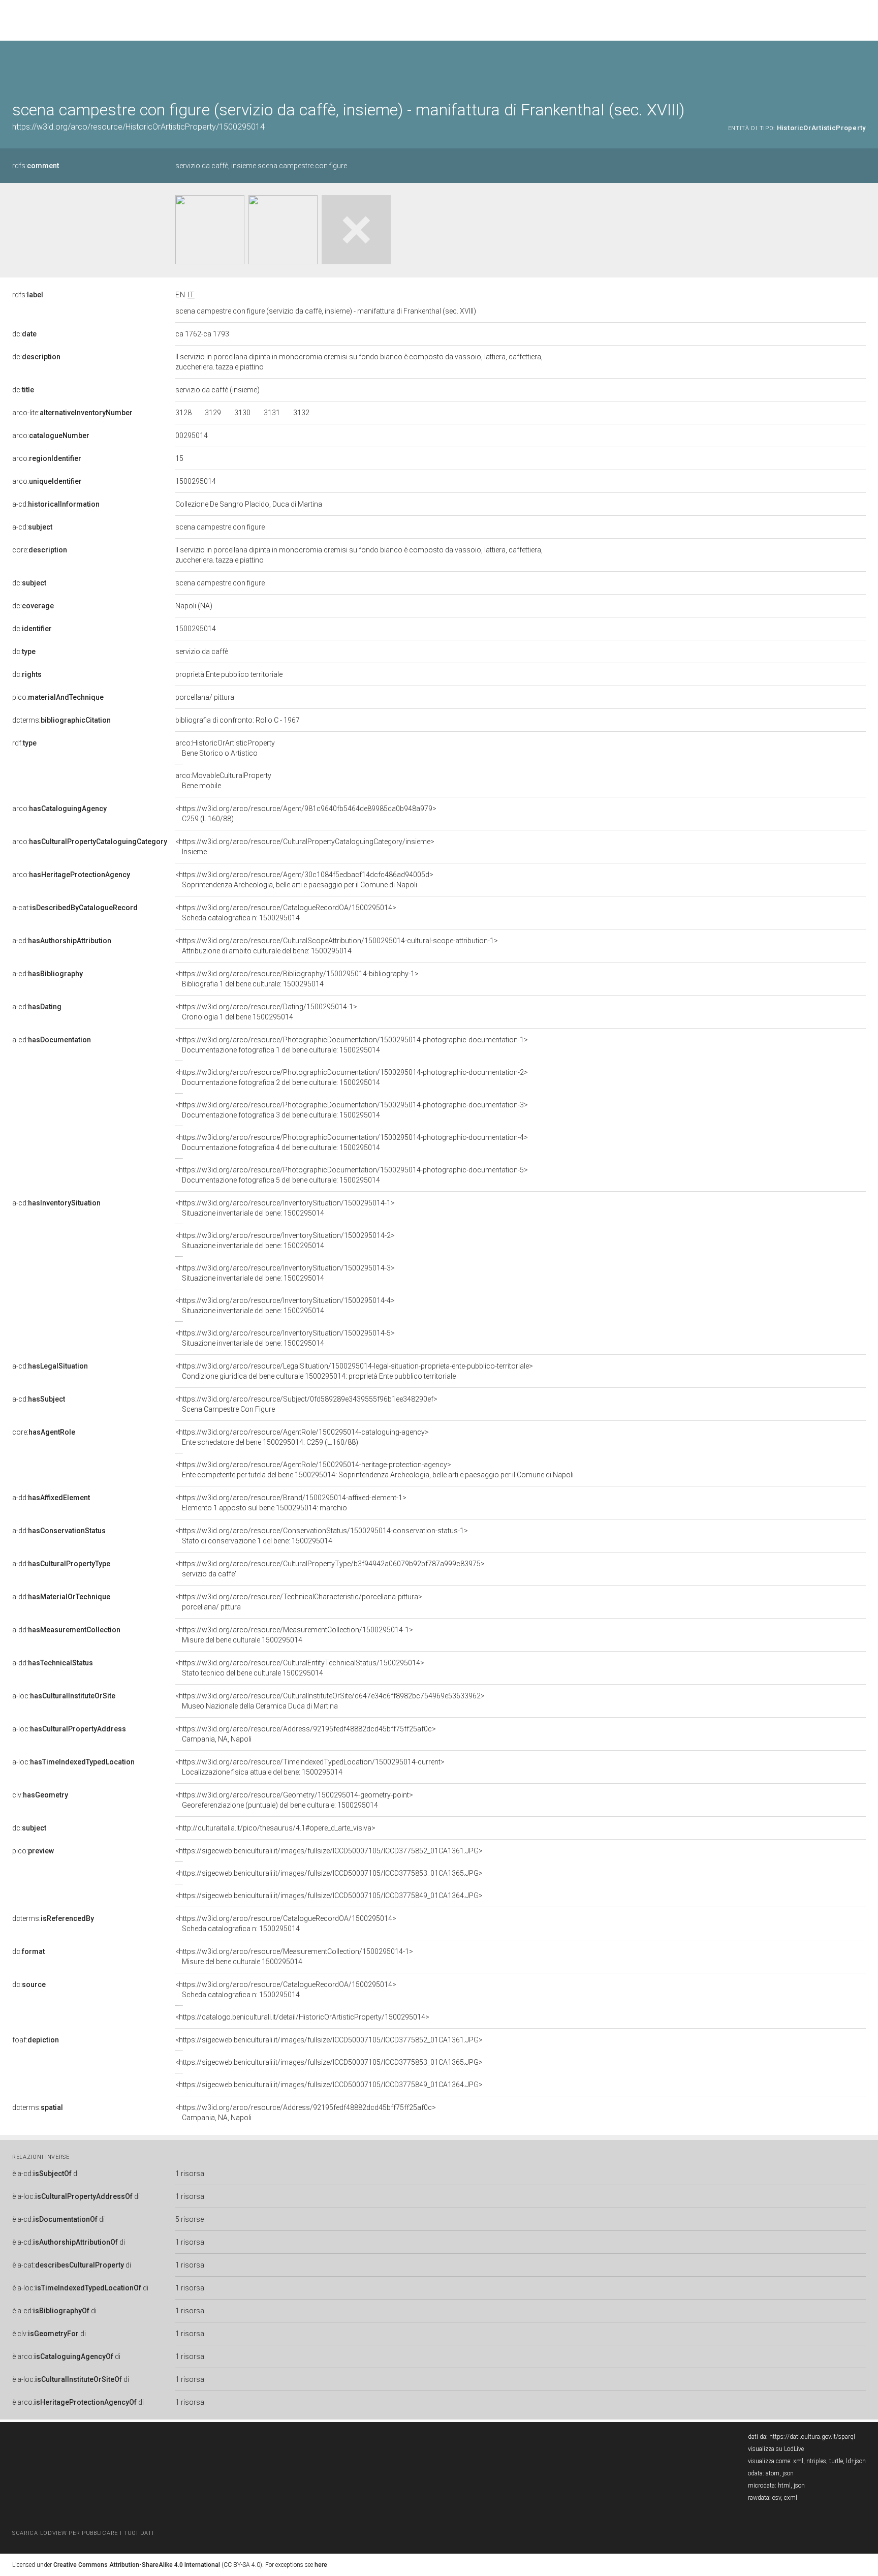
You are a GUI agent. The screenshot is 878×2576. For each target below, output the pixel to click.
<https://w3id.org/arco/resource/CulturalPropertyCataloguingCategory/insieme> (305, 847)
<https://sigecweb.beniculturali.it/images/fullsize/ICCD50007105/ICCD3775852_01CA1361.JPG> (329, 1851)
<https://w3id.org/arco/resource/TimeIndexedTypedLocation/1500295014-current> (310, 1767)
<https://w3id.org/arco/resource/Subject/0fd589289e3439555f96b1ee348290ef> (306, 1404)
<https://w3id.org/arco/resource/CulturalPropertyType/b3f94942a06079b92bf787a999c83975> (330, 1569)
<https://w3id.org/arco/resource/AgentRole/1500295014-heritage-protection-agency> (374, 1470)
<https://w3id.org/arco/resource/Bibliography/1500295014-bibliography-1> (297, 979)
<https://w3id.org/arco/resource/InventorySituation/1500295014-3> (285, 1273)
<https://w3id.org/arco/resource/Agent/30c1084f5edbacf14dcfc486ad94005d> (304, 880)
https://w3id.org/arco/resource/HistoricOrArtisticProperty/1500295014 (138, 127)
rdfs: (36, 166)
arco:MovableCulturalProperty (223, 781)
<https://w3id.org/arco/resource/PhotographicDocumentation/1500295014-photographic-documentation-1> (352, 1045)
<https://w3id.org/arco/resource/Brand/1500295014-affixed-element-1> (291, 1503)
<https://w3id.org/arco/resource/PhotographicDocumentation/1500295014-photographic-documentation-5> (352, 1175)
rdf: (24, 743)
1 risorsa (190, 2174)
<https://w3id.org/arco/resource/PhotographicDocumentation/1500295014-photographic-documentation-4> (352, 1142)
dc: (24, 334)
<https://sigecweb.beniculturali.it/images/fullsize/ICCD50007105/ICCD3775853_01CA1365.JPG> (329, 1873)
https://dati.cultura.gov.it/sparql (812, 2437)
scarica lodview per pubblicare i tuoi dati (83, 2533)
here (321, 2565)
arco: (51, 436)
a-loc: (64, 1696)
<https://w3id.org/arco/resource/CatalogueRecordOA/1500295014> (286, 913)
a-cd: (56, 504)
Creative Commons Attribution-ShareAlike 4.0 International (137, 2565)
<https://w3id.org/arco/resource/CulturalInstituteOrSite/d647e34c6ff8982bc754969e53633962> (330, 1701)
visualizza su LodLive (776, 2449)
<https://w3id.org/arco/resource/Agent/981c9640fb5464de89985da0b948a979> (306, 814)
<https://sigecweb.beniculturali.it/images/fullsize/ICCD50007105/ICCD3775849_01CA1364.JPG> (329, 1896)
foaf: (36, 2040)
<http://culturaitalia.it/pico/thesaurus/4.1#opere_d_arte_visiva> (275, 1828)
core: (40, 550)
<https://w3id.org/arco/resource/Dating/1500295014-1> (266, 1012)
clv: (40, 1795)
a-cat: (75, 908)
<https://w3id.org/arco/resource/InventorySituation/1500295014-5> (285, 1338)
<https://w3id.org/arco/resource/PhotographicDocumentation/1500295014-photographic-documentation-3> (352, 1110)
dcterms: (61, 720)
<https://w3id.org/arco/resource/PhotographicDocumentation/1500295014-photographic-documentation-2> (352, 1077)
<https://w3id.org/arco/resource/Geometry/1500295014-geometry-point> (294, 1800)
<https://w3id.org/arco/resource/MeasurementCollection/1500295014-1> (294, 1635)
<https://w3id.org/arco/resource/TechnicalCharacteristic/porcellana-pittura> (299, 1602)
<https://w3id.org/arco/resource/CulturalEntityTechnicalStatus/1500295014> (300, 1668)
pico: (58, 697)
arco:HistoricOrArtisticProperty (225, 748)
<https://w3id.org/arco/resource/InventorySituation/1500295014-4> (285, 1306)
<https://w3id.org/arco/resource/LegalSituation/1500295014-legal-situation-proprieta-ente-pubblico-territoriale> (354, 1371)
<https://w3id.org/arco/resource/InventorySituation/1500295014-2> (285, 1240)
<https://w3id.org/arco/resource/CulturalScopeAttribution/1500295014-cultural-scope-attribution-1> (337, 946)
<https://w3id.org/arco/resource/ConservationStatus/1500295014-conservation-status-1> (322, 1536)
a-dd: (51, 1498)
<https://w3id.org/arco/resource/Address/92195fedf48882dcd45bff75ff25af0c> (306, 1734)
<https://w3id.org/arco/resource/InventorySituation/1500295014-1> (285, 1208)
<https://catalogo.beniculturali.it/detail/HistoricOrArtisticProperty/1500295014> (302, 2017)
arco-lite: (72, 413)
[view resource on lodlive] (861, 66)
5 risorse (190, 2219)
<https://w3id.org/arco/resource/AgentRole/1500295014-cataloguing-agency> (302, 1437)
